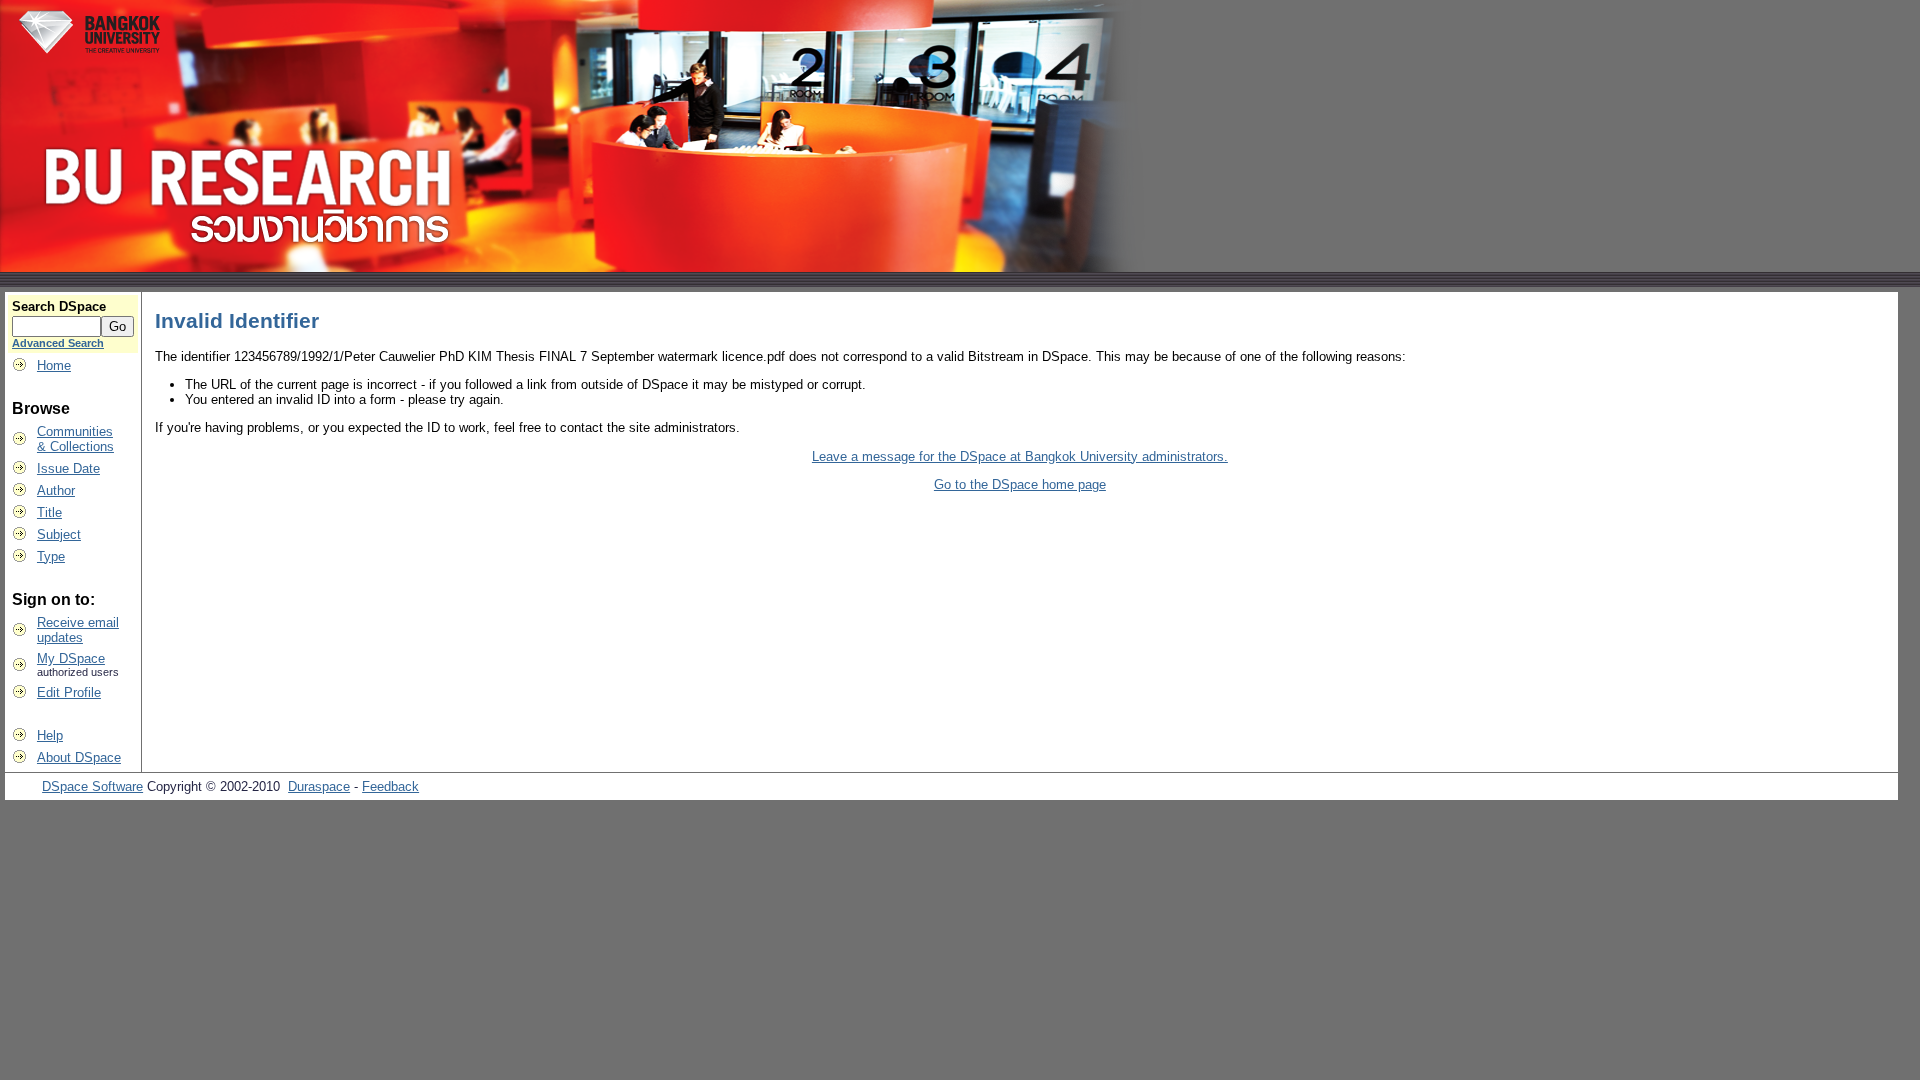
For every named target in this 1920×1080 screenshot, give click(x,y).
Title (49, 512)
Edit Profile (69, 692)
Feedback (390, 786)
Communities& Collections (75, 439)
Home (54, 365)
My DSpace (71, 658)
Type (51, 556)
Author (56, 490)
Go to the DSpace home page (1020, 484)
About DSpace (79, 757)
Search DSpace (59, 306)
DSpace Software (92, 786)
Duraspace (319, 786)
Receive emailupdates (78, 630)
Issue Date (68, 468)
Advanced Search (58, 343)
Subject (59, 534)
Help (50, 735)
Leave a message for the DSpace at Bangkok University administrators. (1020, 456)
